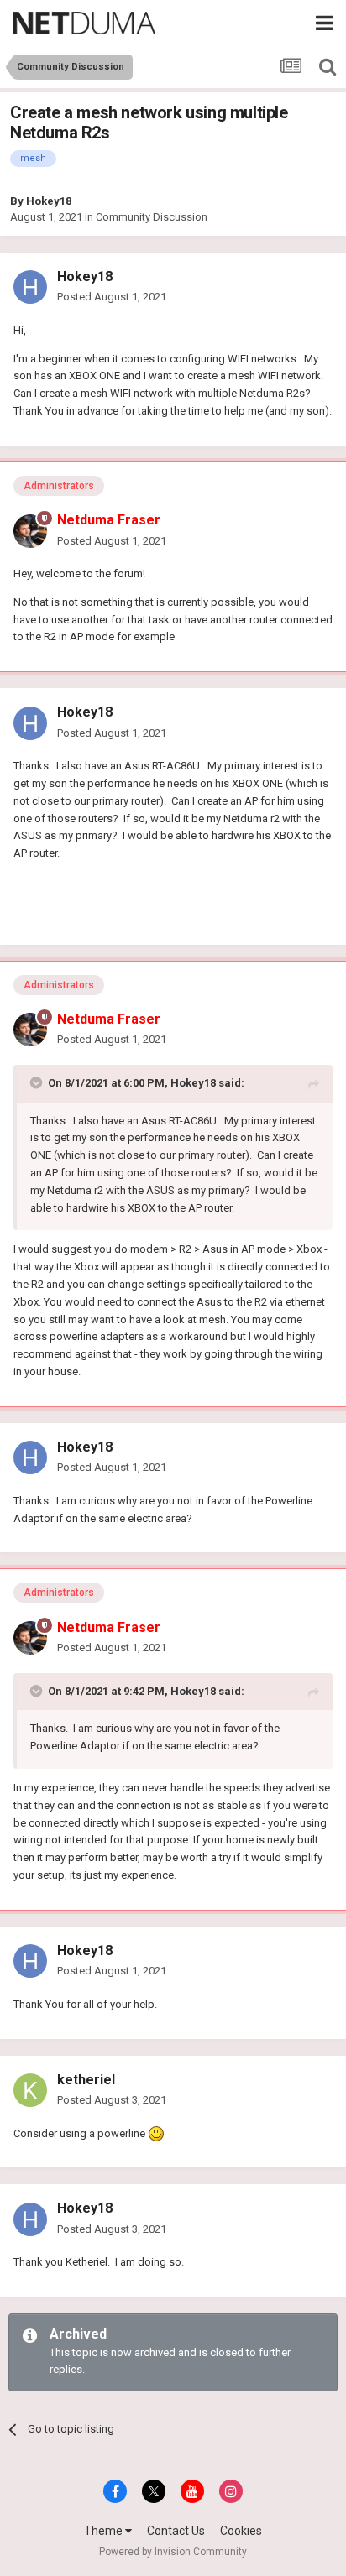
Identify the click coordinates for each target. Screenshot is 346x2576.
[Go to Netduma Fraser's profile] (30, 531)
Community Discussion (152, 217)
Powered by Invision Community (173, 2552)
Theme (105, 2531)
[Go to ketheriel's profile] (30, 2090)
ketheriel (86, 2080)
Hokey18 (49, 201)
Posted (112, 297)
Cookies (241, 2531)
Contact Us (176, 2531)
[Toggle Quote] (38, 1082)
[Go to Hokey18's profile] (30, 287)
